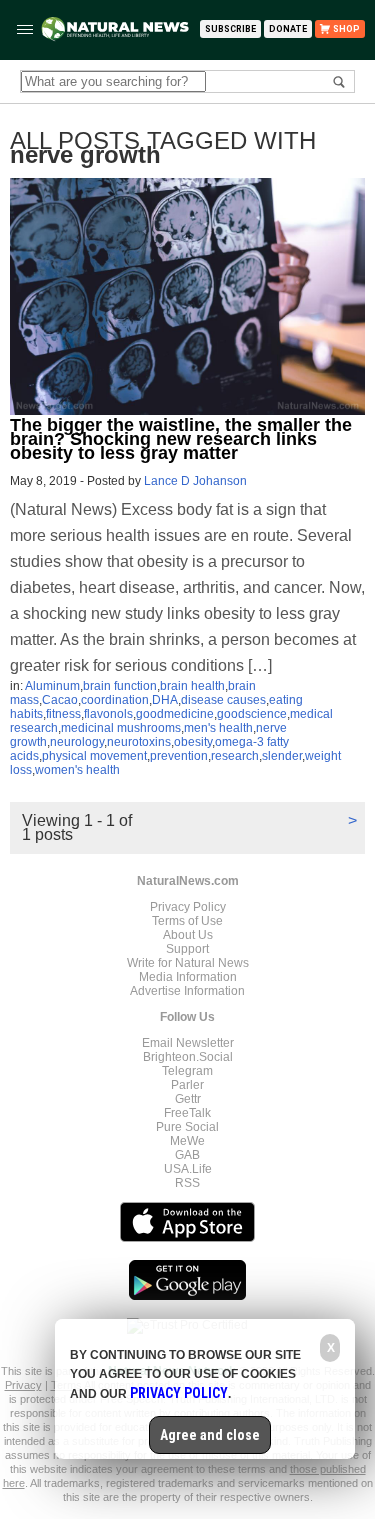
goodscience (252, 714)
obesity (193, 742)
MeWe (187, 1141)
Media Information (188, 977)
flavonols (108, 714)
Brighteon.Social (188, 1057)
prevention (179, 756)
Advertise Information (187, 991)
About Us (188, 935)
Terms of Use (187, 921)
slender (282, 756)
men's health (218, 728)
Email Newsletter (188, 1043)
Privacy (23, 1385)
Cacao (60, 700)
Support (187, 949)
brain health (192, 686)
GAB (187, 1155)
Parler (187, 1085)
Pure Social (187, 1127)
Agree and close (210, 1435)
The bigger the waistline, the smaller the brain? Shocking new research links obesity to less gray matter (181, 439)
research (235, 756)
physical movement (94, 756)
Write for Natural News (188, 963)
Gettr (188, 1099)
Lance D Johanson (195, 481)
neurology (77, 742)
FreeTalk (187, 1113)
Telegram (187, 1071)
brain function (120, 686)
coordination (115, 700)
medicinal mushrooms (121, 728)
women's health (77, 770)
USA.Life (188, 1169)
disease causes (223, 700)
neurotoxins (139, 742)
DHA (165, 700)
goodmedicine (175, 714)
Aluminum (52, 686)
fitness (63, 714)
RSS (187, 1183)
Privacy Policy (188, 907)
